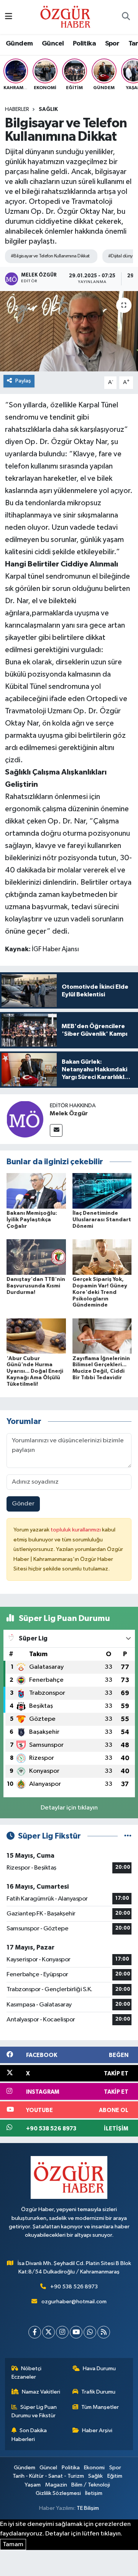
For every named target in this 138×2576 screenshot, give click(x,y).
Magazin (56, 2485)
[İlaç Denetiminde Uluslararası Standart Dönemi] (102, 1191)
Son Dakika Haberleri (29, 2435)
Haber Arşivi (97, 2430)
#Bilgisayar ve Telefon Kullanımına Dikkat (50, 256)
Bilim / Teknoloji (91, 2485)
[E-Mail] (56, 1130)
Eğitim (115, 2476)
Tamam (13, 2544)
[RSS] (104, 2332)
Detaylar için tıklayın (69, 1808)
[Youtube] (76, 2332)
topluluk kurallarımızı (76, 1530)
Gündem (19, 44)
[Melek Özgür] (25, 1119)
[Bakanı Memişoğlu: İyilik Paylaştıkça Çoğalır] (36, 1191)
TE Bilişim (88, 2508)
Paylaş (23, 381)
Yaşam (33, 2485)
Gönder (23, 1504)
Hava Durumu (99, 2369)
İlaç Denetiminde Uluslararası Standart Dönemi (102, 1220)
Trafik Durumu (98, 2392)
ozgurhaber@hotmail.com (74, 2302)
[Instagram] (62, 2332)
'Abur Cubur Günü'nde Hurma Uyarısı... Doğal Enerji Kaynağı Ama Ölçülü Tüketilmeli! (35, 1371)
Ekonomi (94, 2468)
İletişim (94, 2493)
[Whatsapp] (90, 2332)
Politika (84, 44)
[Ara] (126, 17)
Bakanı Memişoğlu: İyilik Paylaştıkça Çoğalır (32, 1220)
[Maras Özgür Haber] (65, 17)
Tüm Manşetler (100, 2407)
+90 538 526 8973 (74, 2287)
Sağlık (48, 109)
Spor (112, 44)
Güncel (53, 44)
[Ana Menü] (9, 17)
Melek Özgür (69, 1113)
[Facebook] (35, 2332)
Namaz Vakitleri (41, 2392)
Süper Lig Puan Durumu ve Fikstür (34, 2411)
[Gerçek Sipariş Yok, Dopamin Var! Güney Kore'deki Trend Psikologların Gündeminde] (102, 1257)
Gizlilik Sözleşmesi (58, 2493)
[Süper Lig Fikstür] (128, 1836)
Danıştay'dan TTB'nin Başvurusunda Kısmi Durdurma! (36, 1286)
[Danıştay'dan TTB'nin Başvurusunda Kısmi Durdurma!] (36, 1257)
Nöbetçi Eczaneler (27, 2373)
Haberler (17, 109)
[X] (48, 2332)
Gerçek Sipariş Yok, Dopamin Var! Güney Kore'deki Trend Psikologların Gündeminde (100, 1292)
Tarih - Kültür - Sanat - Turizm (48, 2476)
